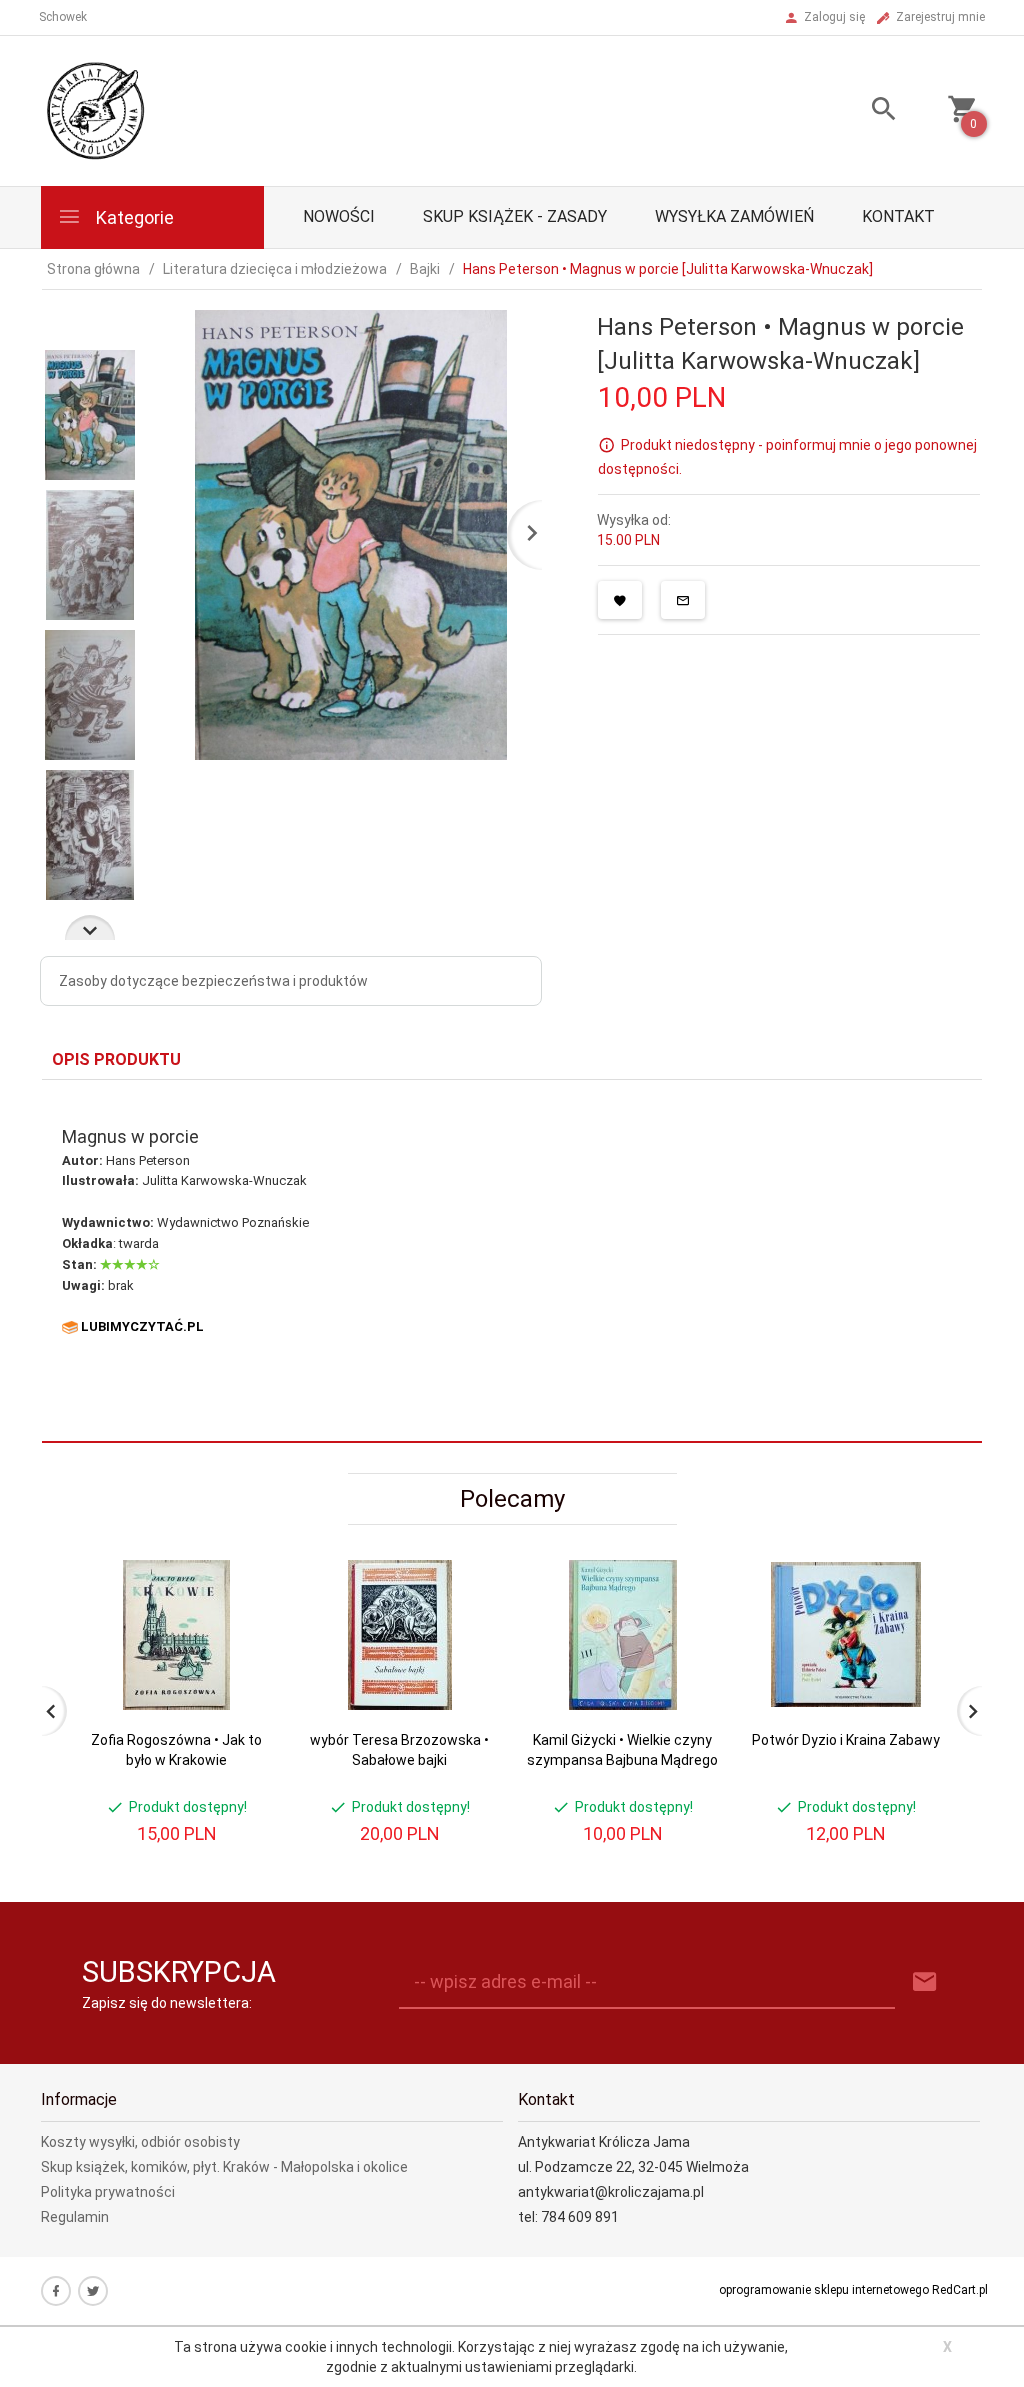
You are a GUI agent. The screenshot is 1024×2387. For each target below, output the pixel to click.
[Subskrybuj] (925, 1982)
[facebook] (56, 2291)
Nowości (339, 216)
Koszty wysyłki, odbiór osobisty (140, 2142)
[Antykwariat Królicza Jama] (96, 110)
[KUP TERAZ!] (240, 1671)
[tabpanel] (512, 1260)
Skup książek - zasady (515, 216)
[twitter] (93, 2291)
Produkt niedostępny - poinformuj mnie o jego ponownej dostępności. (787, 457)
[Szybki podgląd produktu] (240, 1568)
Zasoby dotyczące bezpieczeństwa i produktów (213, 981)
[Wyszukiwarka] (869, 111)
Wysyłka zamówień (734, 216)
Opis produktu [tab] (116, 1059)
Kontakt (898, 216)
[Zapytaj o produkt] (683, 600)
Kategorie (133, 217)
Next (90, 927)
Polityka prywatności (108, 2192)
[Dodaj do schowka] (620, 600)
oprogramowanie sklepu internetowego (824, 2290)
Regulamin (75, 2217)
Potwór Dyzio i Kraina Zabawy (846, 1740)
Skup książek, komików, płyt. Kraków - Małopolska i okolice (224, 2167)
